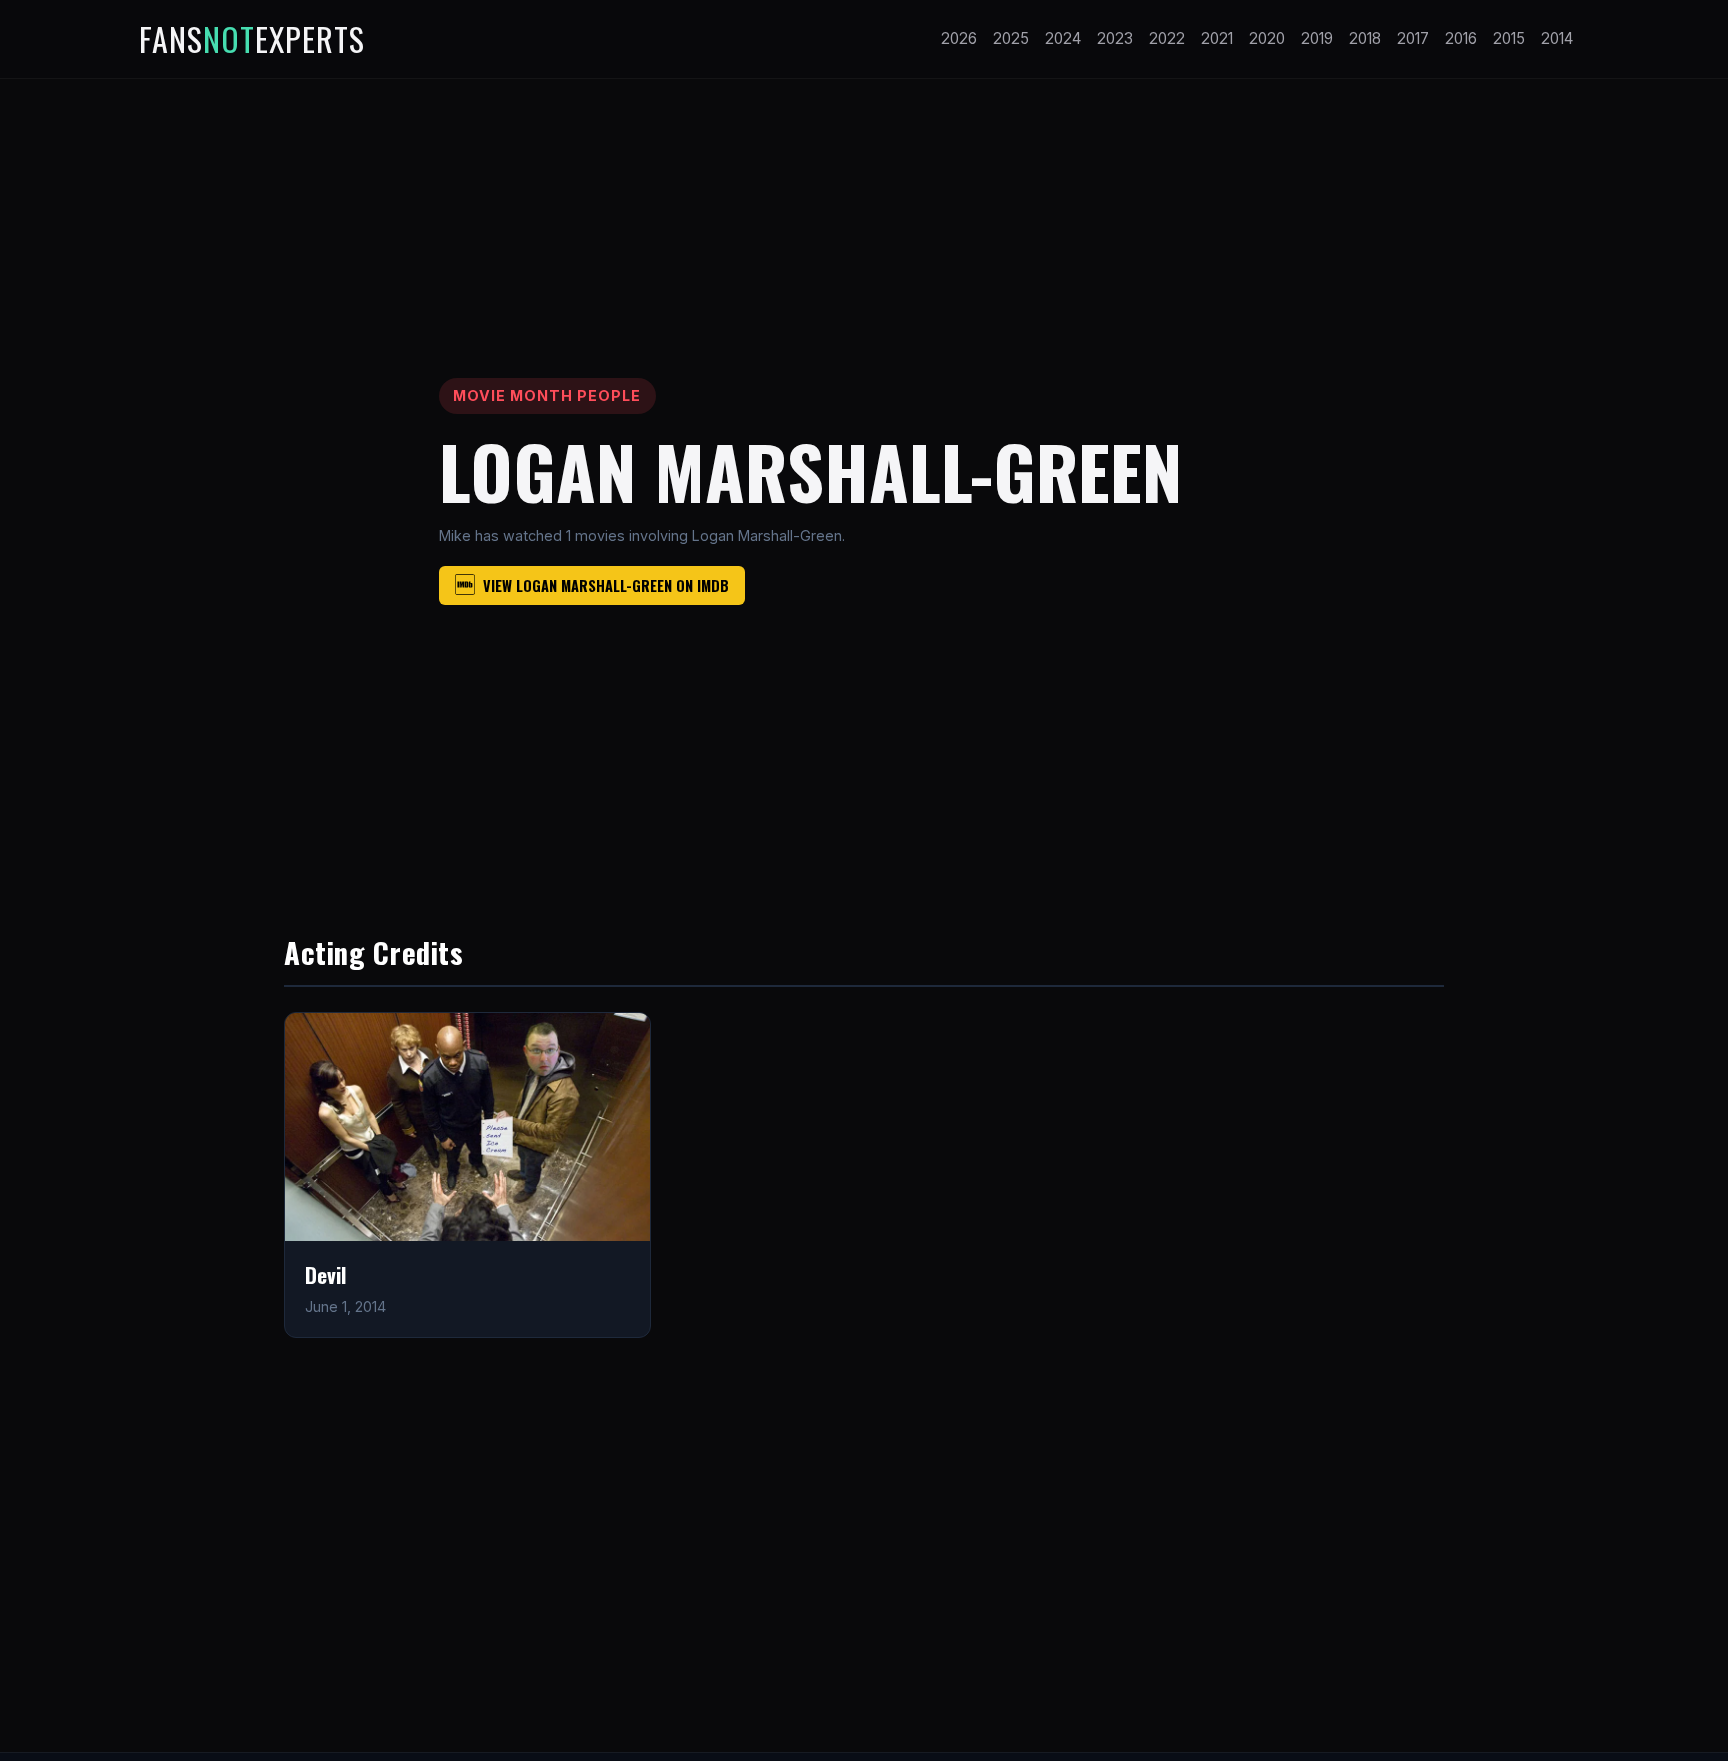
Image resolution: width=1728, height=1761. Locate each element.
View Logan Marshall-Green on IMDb (606, 585)
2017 (1413, 38)
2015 (1509, 38)
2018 (1365, 38)
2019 (1317, 38)
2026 (959, 38)
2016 (1461, 38)
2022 (1167, 38)
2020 (1267, 38)
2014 (1557, 38)
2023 (1115, 38)
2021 (1217, 38)
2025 (1011, 38)
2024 (1063, 38)
